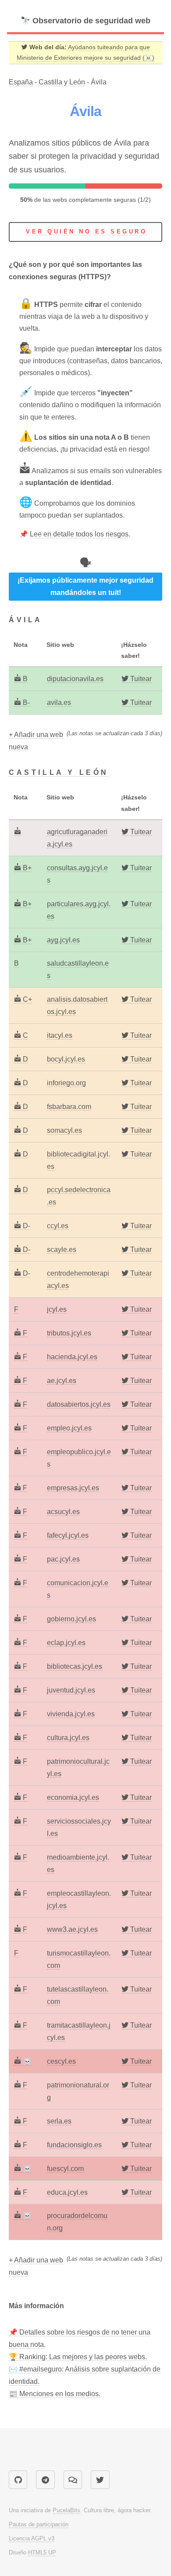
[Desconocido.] (18, 832)
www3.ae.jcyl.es (72, 1929)
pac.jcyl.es (63, 1559)
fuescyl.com (65, 2169)
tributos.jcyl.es (69, 1333)
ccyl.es (58, 1226)
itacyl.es (60, 1035)
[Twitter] (100, 2480)
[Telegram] (45, 2480)
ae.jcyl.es (62, 1381)
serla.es (59, 2121)
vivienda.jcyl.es (71, 1714)
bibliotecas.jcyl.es (75, 1666)
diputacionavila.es (75, 679)
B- (25, 702)
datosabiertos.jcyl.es (79, 1404)
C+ (27, 999)
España (21, 82)
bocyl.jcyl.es (66, 1059)
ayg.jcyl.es (63, 940)
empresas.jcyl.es (73, 1488)
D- (26, 1226)
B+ (26, 868)
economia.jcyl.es (73, 1797)
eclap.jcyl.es (66, 1643)
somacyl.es (64, 1130)
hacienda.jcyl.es (72, 1357)
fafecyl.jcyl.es (68, 1535)
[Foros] (73, 2480)
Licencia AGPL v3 (32, 2538)
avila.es (59, 702)
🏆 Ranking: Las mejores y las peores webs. (78, 2357)
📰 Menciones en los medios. (55, 2394)
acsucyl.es (63, 1512)
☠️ (26, 2061)
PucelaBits (66, 2510)
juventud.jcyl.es (71, 1690)
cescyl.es (61, 2061)
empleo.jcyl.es (69, 1428)
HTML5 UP (42, 2552)
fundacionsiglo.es (74, 2145)
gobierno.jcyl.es (71, 1619)
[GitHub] (18, 2480)
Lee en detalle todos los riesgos (79, 534)
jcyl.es (57, 1309)
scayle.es (62, 1250)
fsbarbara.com (69, 1107)
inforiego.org (66, 1083)
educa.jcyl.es (67, 2192)
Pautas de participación (39, 2524)
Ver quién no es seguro (86, 232)
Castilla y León (62, 82)
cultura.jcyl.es (68, 1738)
